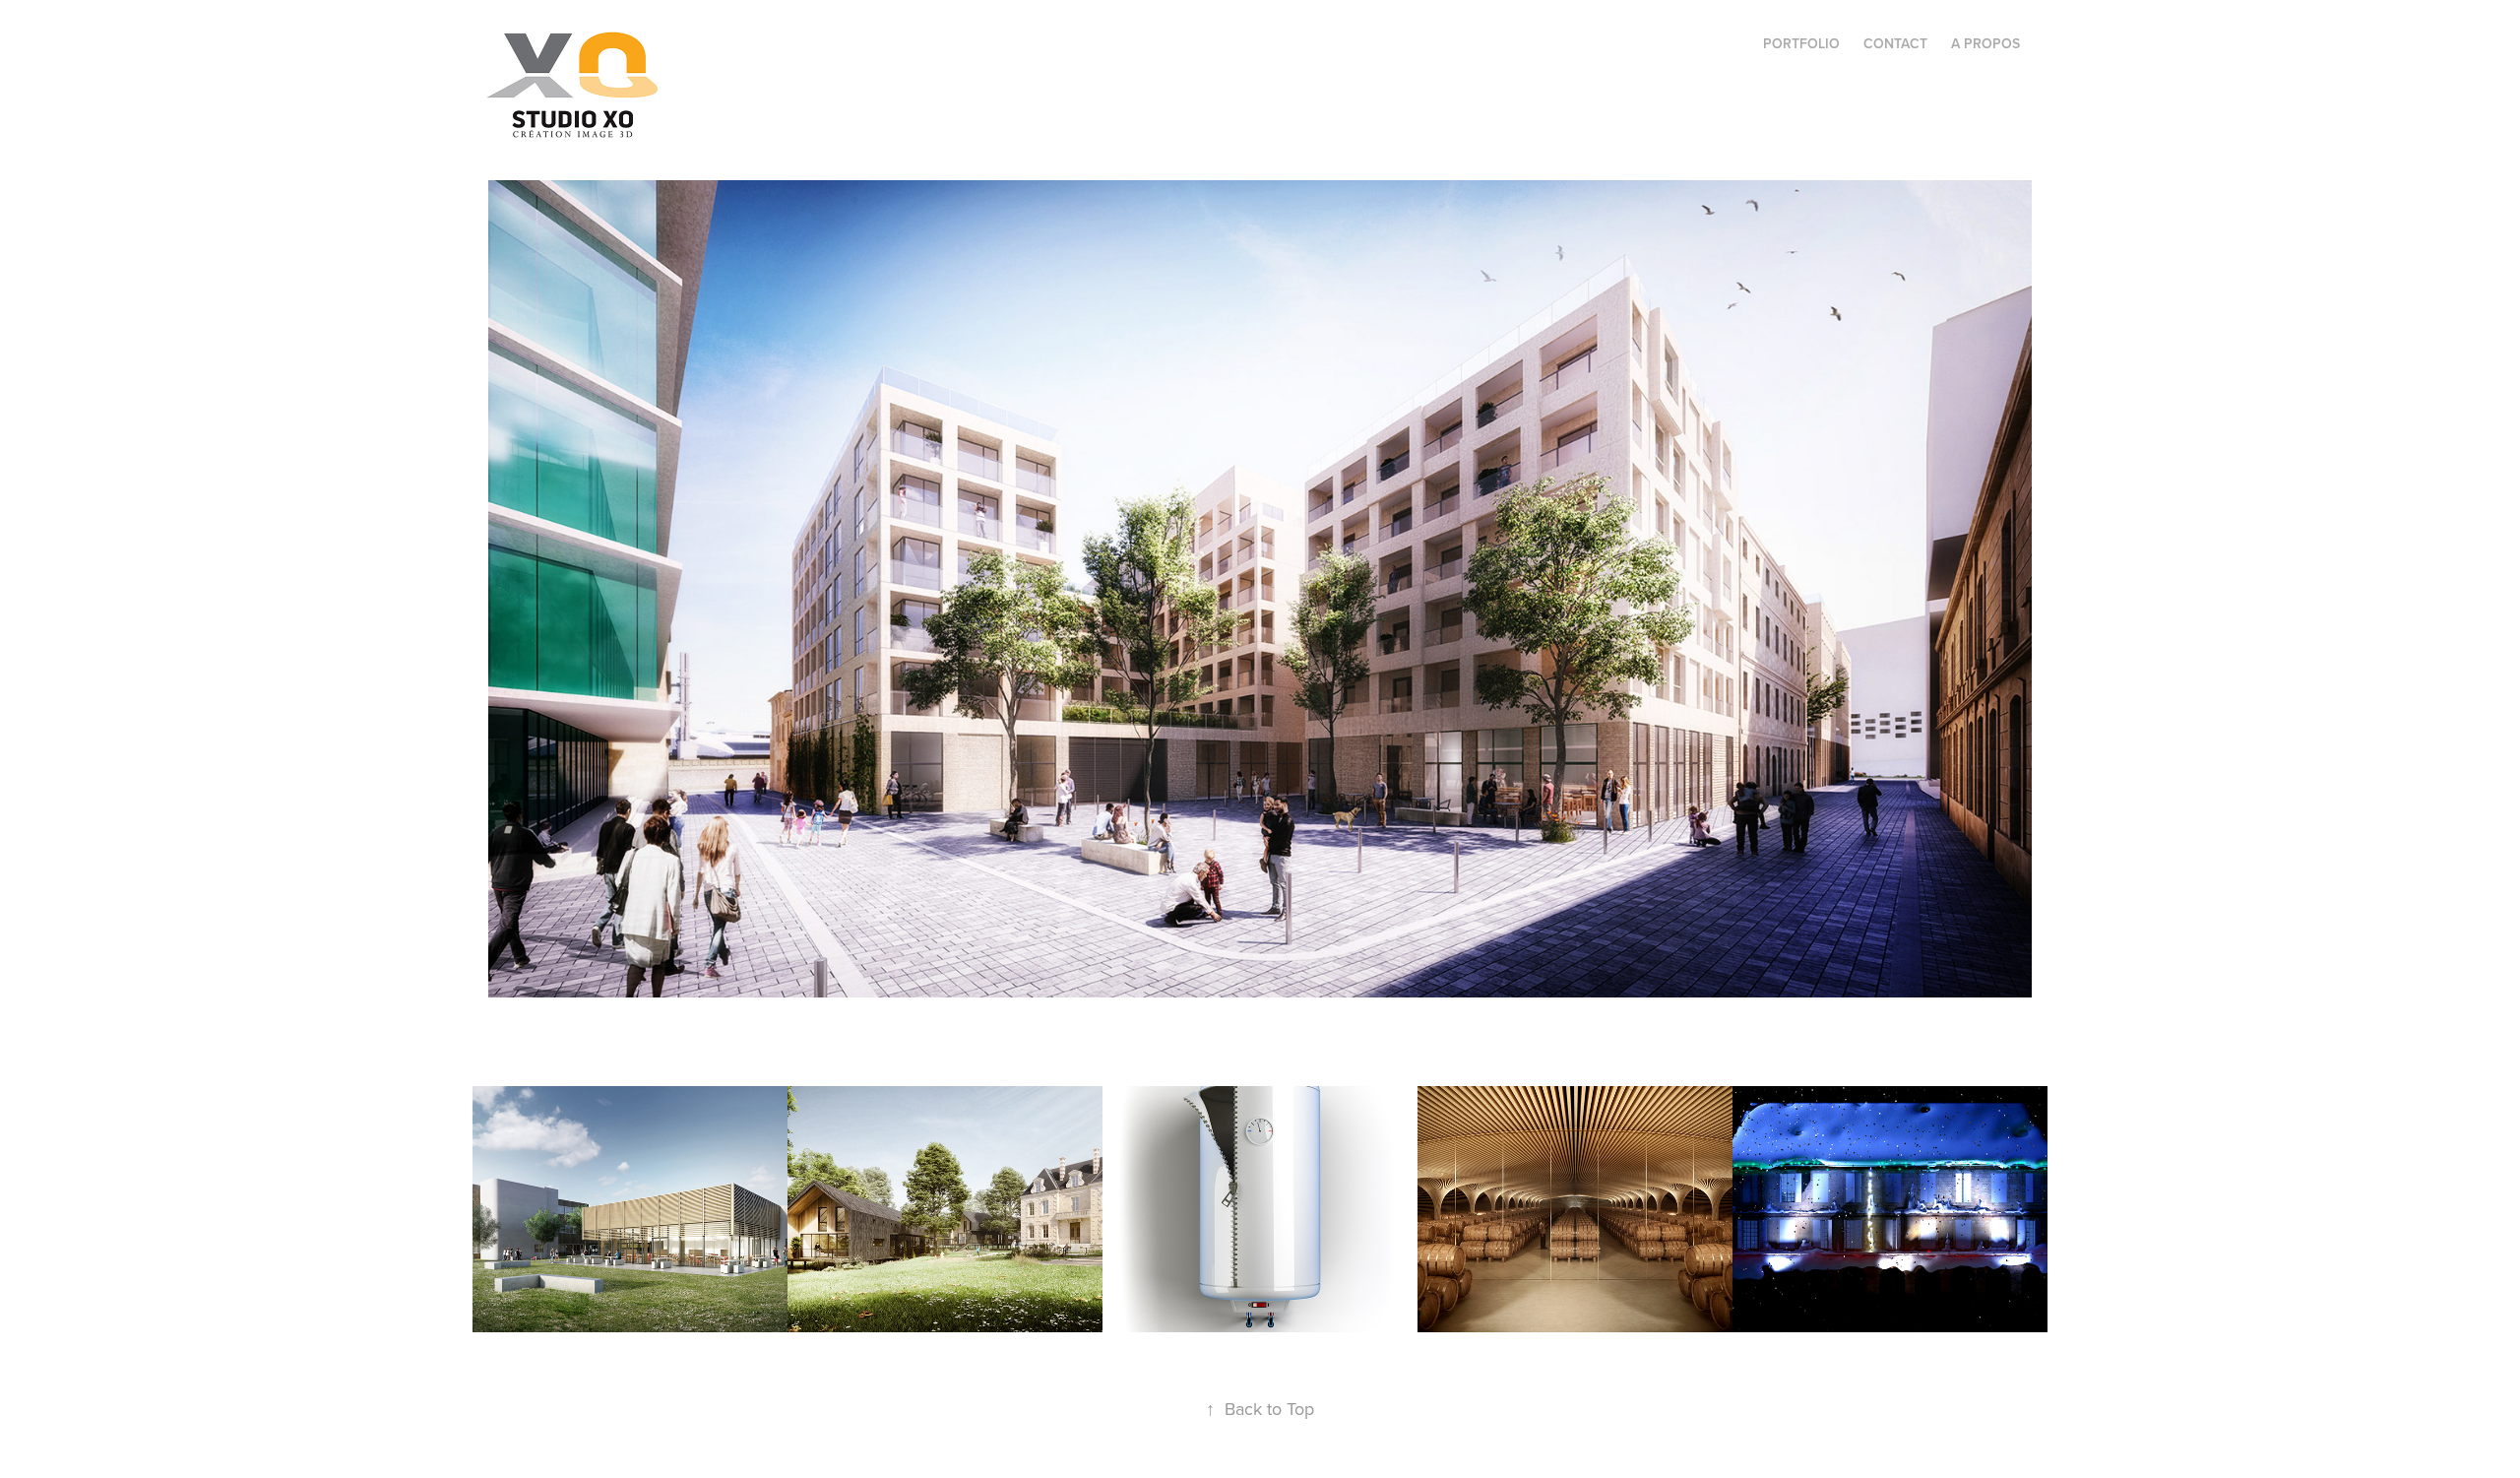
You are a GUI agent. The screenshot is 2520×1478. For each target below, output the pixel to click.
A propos (1985, 43)
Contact (1895, 43)
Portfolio (1801, 43)
